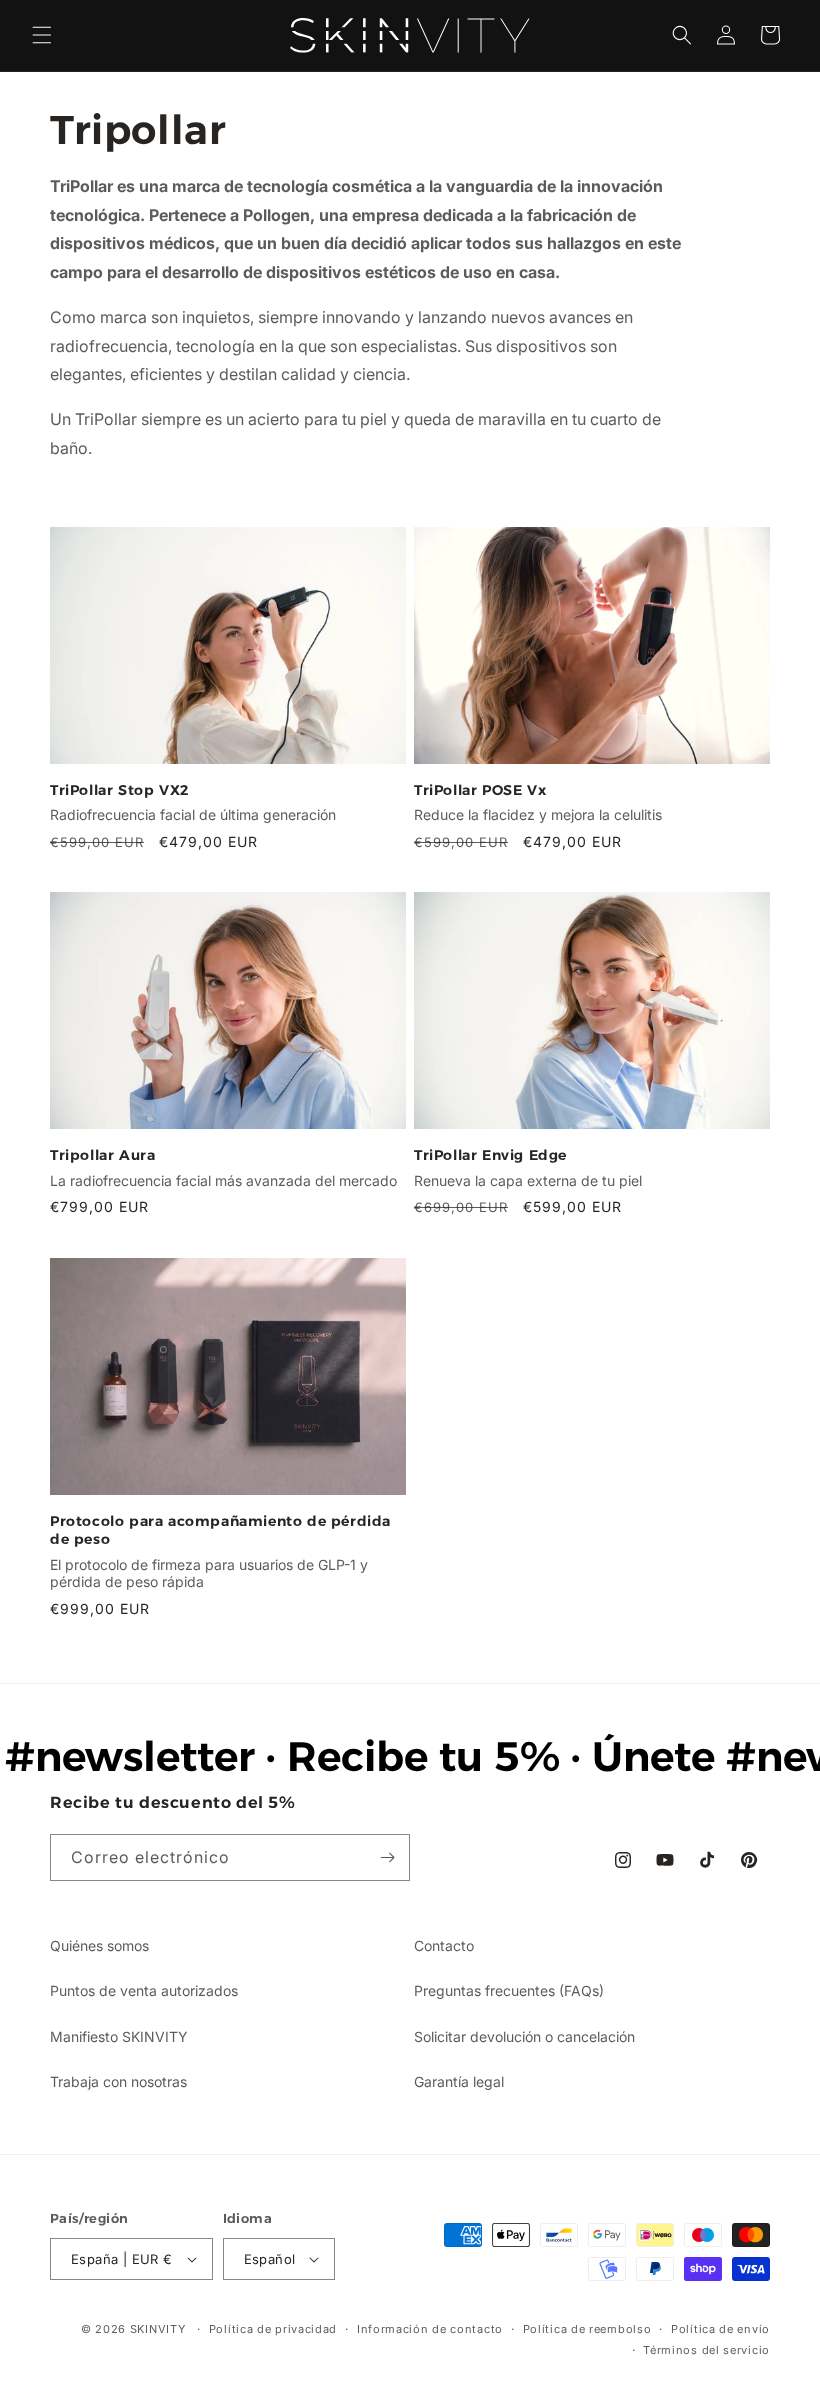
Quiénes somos (99, 1945)
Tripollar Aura (102, 1155)
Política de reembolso (587, 2329)
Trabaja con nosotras (118, 2081)
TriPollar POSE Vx (480, 790)
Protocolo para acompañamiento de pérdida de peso (220, 1530)
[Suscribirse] (387, 1857)
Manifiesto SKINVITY (119, 2036)
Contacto (444, 1945)
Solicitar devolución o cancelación (524, 2036)
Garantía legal (459, 2081)
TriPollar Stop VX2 (119, 790)
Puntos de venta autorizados (144, 1990)
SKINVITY (158, 2329)
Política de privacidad (273, 2329)
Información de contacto (430, 2329)
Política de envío (720, 2329)
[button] (42, 35)
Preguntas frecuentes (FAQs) (509, 1990)
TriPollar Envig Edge (490, 1155)
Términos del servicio (706, 2350)
